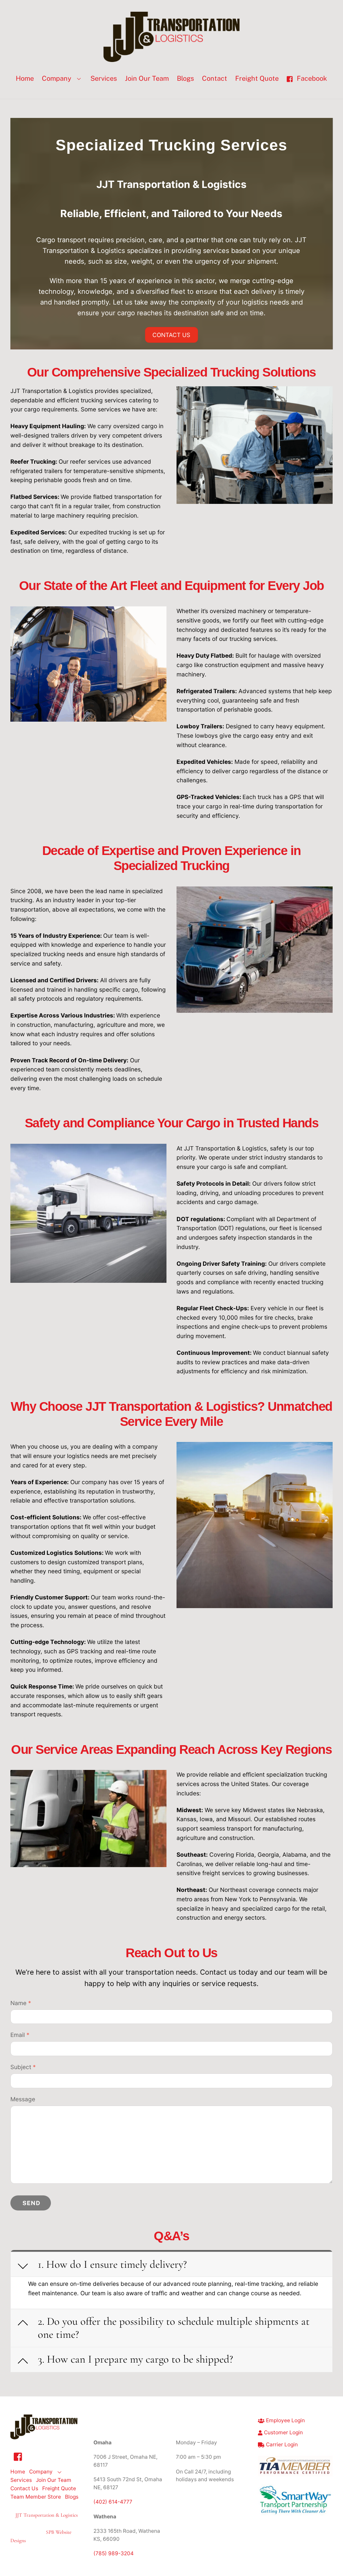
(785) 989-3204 (114, 2553)
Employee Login (285, 2420)
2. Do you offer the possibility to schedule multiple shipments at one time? (174, 2328)
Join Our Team (147, 78)
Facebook (311, 78)
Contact (215, 78)
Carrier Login (281, 2445)
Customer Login (283, 2432)
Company (57, 78)
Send (31, 2203)
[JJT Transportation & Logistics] (171, 58)
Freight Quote (257, 78)
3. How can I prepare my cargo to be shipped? (135, 2359)
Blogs (185, 78)
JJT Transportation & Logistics (47, 2515)
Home (25, 78)
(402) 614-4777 (113, 2502)
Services (104, 78)
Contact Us (171, 335)
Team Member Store (36, 2497)
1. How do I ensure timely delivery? (112, 2264)
